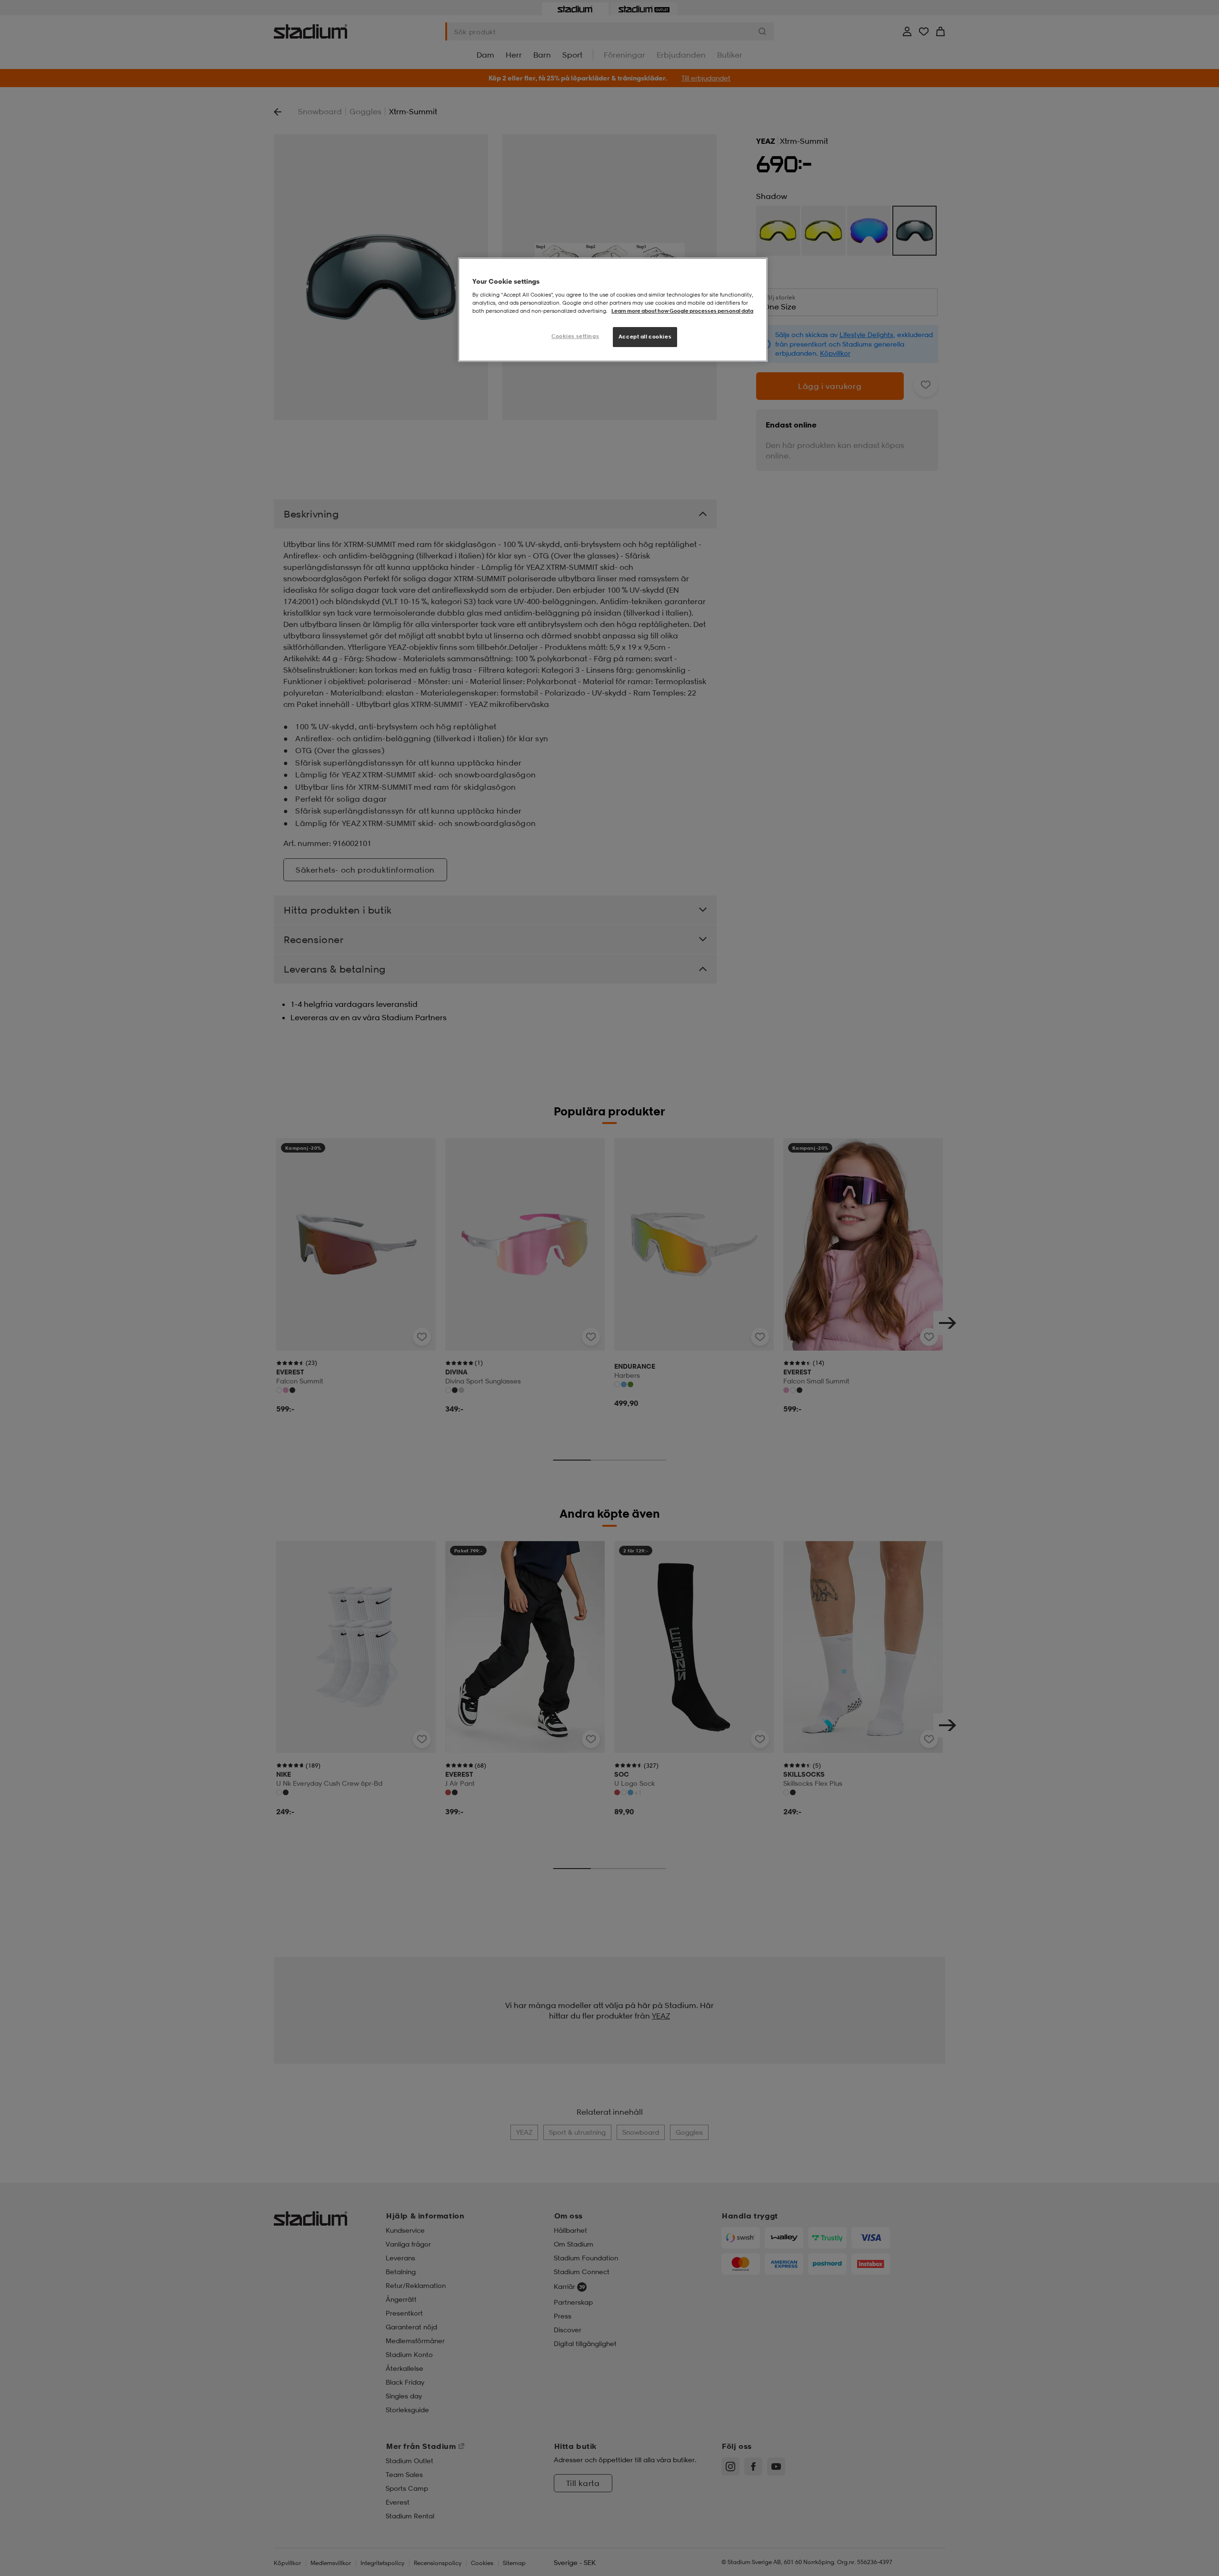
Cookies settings (575, 336)
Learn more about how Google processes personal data (682, 311)
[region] (613, 310)
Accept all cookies (645, 337)
